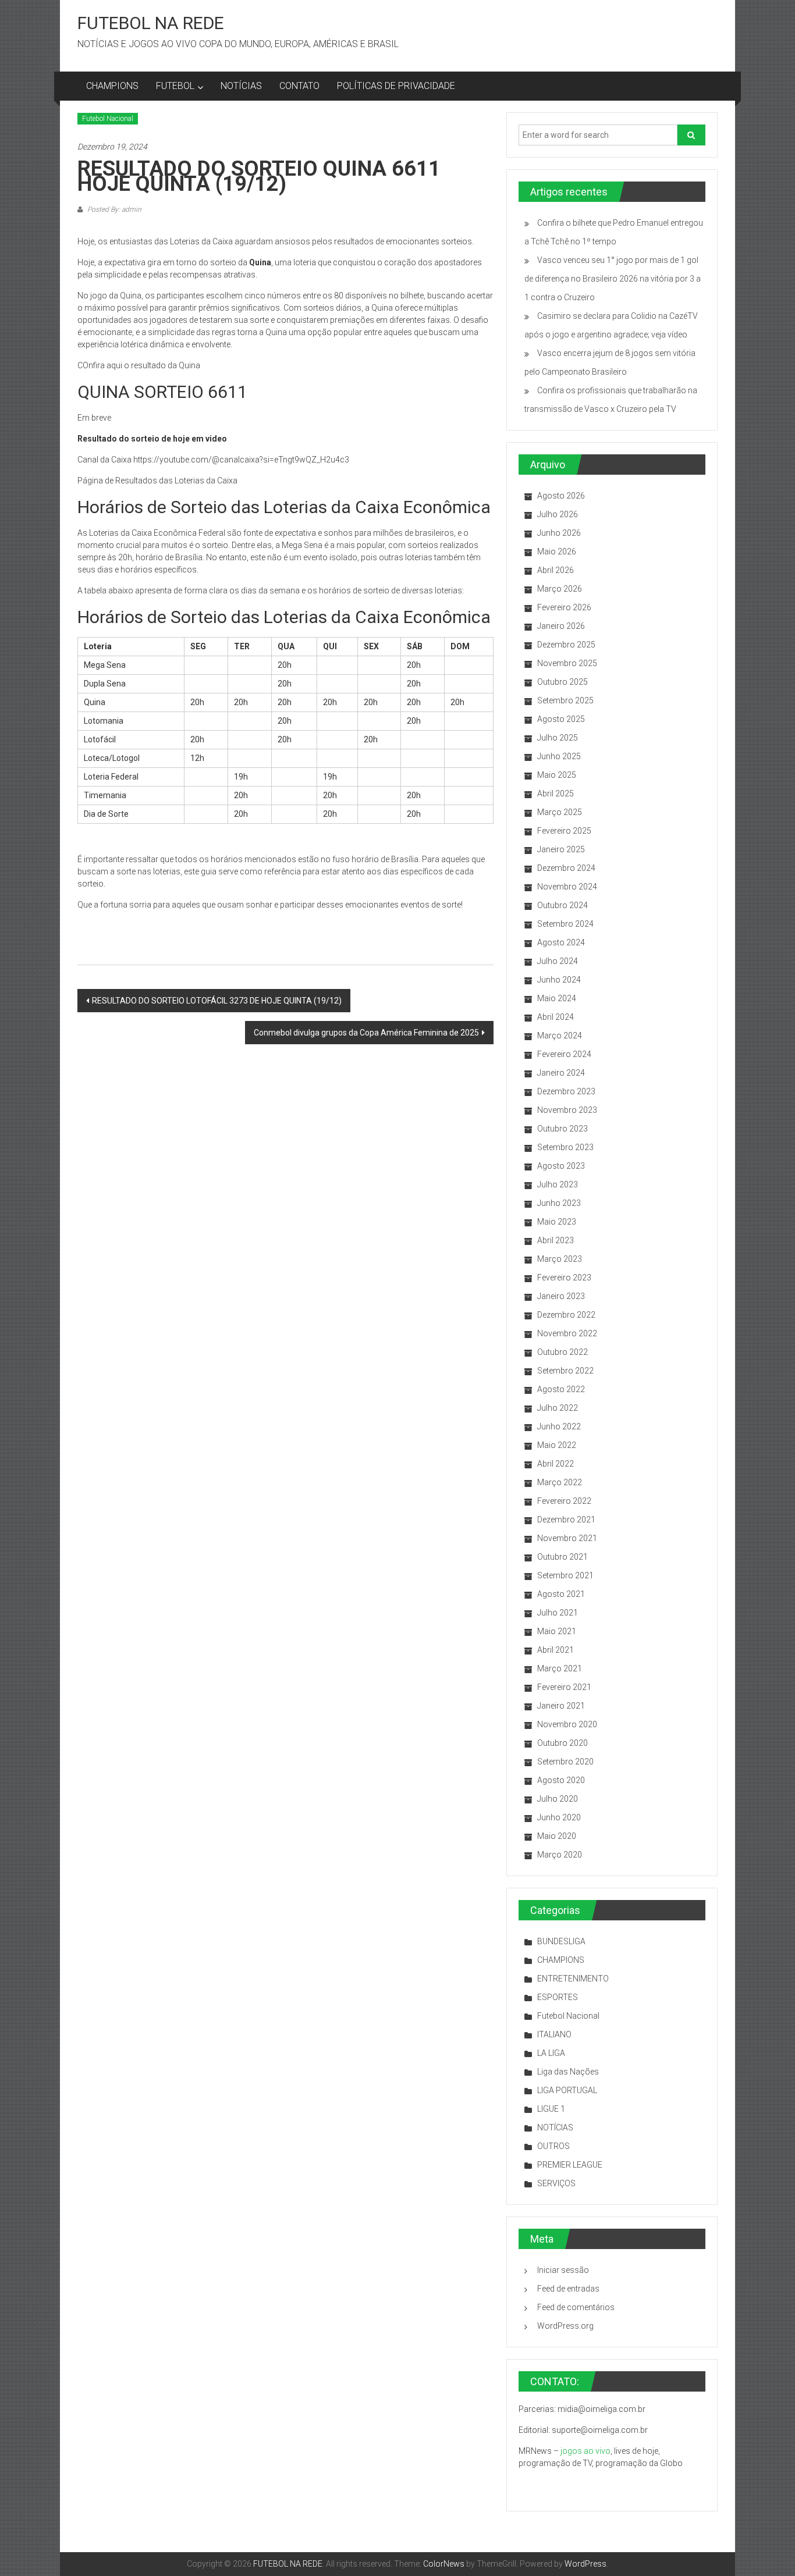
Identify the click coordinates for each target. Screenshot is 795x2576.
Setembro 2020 (565, 1762)
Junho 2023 (559, 1203)
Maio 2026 (557, 552)
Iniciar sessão (563, 2270)
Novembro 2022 (567, 1333)
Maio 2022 (557, 1445)
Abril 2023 (556, 1240)
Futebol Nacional (108, 119)
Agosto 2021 (561, 1594)
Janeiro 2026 (561, 626)
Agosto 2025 (561, 719)
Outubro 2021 (562, 1557)
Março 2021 (560, 1668)
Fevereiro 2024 (564, 1054)
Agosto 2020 (561, 1780)
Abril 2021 (556, 1650)
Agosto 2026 (561, 496)
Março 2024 (560, 1036)
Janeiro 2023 (561, 1296)
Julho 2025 (558, 738)
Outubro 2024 (562, 905)
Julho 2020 (558, 1799)
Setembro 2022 (565, 1371)
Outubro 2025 (562, 682)
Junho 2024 (559, 980)
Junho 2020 (559, 1817)
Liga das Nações (568, 2072)
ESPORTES (558, 1997)
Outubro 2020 (562, 1743)
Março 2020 (560, 1855)
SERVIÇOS (556, 2183)
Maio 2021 (557, 1631)
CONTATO (299, 86)
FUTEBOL (175, 86)
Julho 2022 (558, 1408)
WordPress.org (565, 2326)
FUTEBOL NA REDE (151, 23)
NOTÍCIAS (241, 86)
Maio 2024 (557, 998)
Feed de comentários (576, 2307)
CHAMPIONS (112, 86)
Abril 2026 (556, 570)
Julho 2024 (558, 961)
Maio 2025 (557, 775)
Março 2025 (560, 812)
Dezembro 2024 (566, 868)
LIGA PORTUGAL (567, 2090)
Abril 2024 (556, 1017)
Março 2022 (560, 1482)
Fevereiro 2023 (564, 1278)
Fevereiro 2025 (564, 831)
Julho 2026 (558, 514)
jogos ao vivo (585, 2451)
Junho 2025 (559, 756)
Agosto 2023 (561, 1166)
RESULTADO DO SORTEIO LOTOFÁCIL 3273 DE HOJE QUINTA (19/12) (217, 1001)
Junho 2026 (559, 533)
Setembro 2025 (565, 700)
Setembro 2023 (565, 1147)
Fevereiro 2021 (564, 1687)
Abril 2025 (556, 794)
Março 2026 (560, 589)
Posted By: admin (113, 209)
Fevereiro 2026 (564, 607)
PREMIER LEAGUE (570, 2165)
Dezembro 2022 (566, 1315)
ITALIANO (554, 2034)
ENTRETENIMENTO (573, 1979)
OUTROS (553, 2146)
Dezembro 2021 (566, 1520)
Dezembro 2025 (566, 645)
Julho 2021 (558, 1613)
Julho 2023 (558, 1184)
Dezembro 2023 (566, 1091)
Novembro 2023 (567, 1110)
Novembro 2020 (567, 1724)
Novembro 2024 (567, 887)
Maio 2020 (557, 1836)
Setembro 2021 (565, 1575)
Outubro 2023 (562, 1129)
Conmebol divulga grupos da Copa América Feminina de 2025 (366, 1033)
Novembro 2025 (567, 663)
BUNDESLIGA (561, 1941)
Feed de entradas (568, 2289)
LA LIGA (551, 2053)
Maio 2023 (557, 1222)
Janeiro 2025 (561, 849)
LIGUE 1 (551, 2109)
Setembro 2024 (565, 924)
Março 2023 (560, 1259)
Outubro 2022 (562, 1352)
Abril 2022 (556, 1464)
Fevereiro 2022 (564, 1501)
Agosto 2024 (561, 942)
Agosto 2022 (561, 1389)
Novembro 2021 (567, 1538)
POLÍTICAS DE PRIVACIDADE (396, 86)
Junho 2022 (559, 1426)
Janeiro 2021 (561, 1706)
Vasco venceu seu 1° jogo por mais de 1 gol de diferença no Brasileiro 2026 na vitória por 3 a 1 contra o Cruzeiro (613, 279)
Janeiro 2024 (561, 1073)
